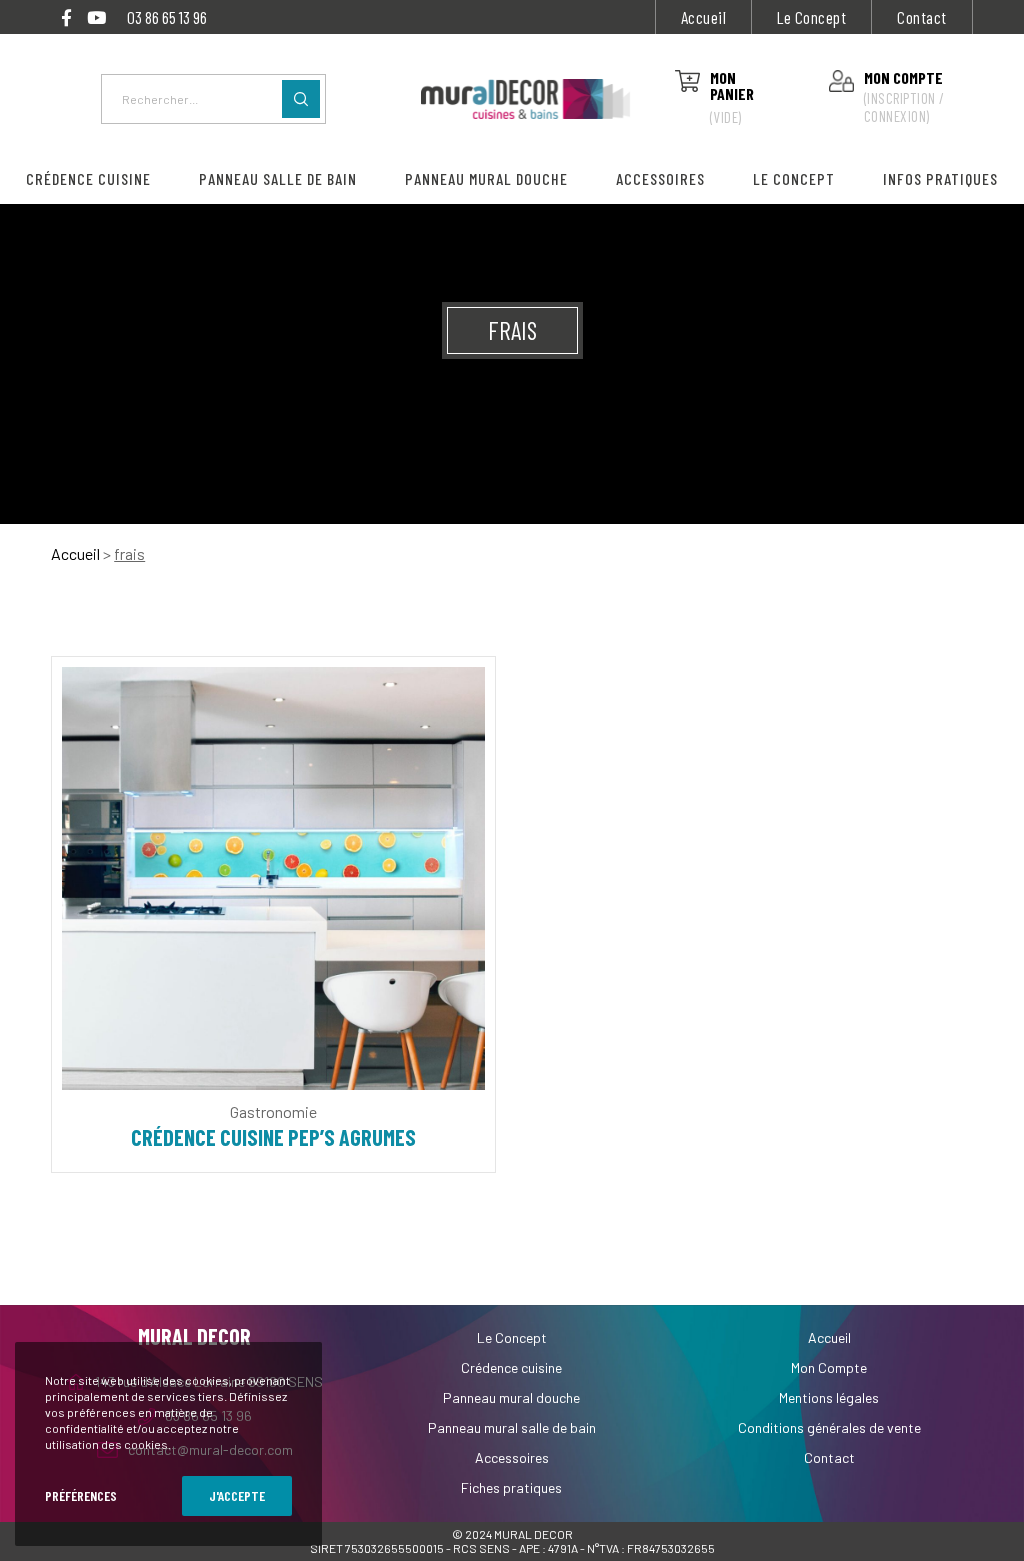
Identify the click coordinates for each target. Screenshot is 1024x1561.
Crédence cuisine (511, 1367)
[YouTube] (96, 17)
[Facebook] (66, 17)
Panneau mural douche (511, 1397)
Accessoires (512, 1457)
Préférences (81, 1495)
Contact (922, 17)
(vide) (726, 117)
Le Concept (811, 17)
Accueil (704, 17)
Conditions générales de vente (829, 1427)
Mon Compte (829, 1367)
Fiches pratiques (511, 1487)
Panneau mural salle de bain (512, 1427)
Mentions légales (829, 1397)
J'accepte (237, 1495)
